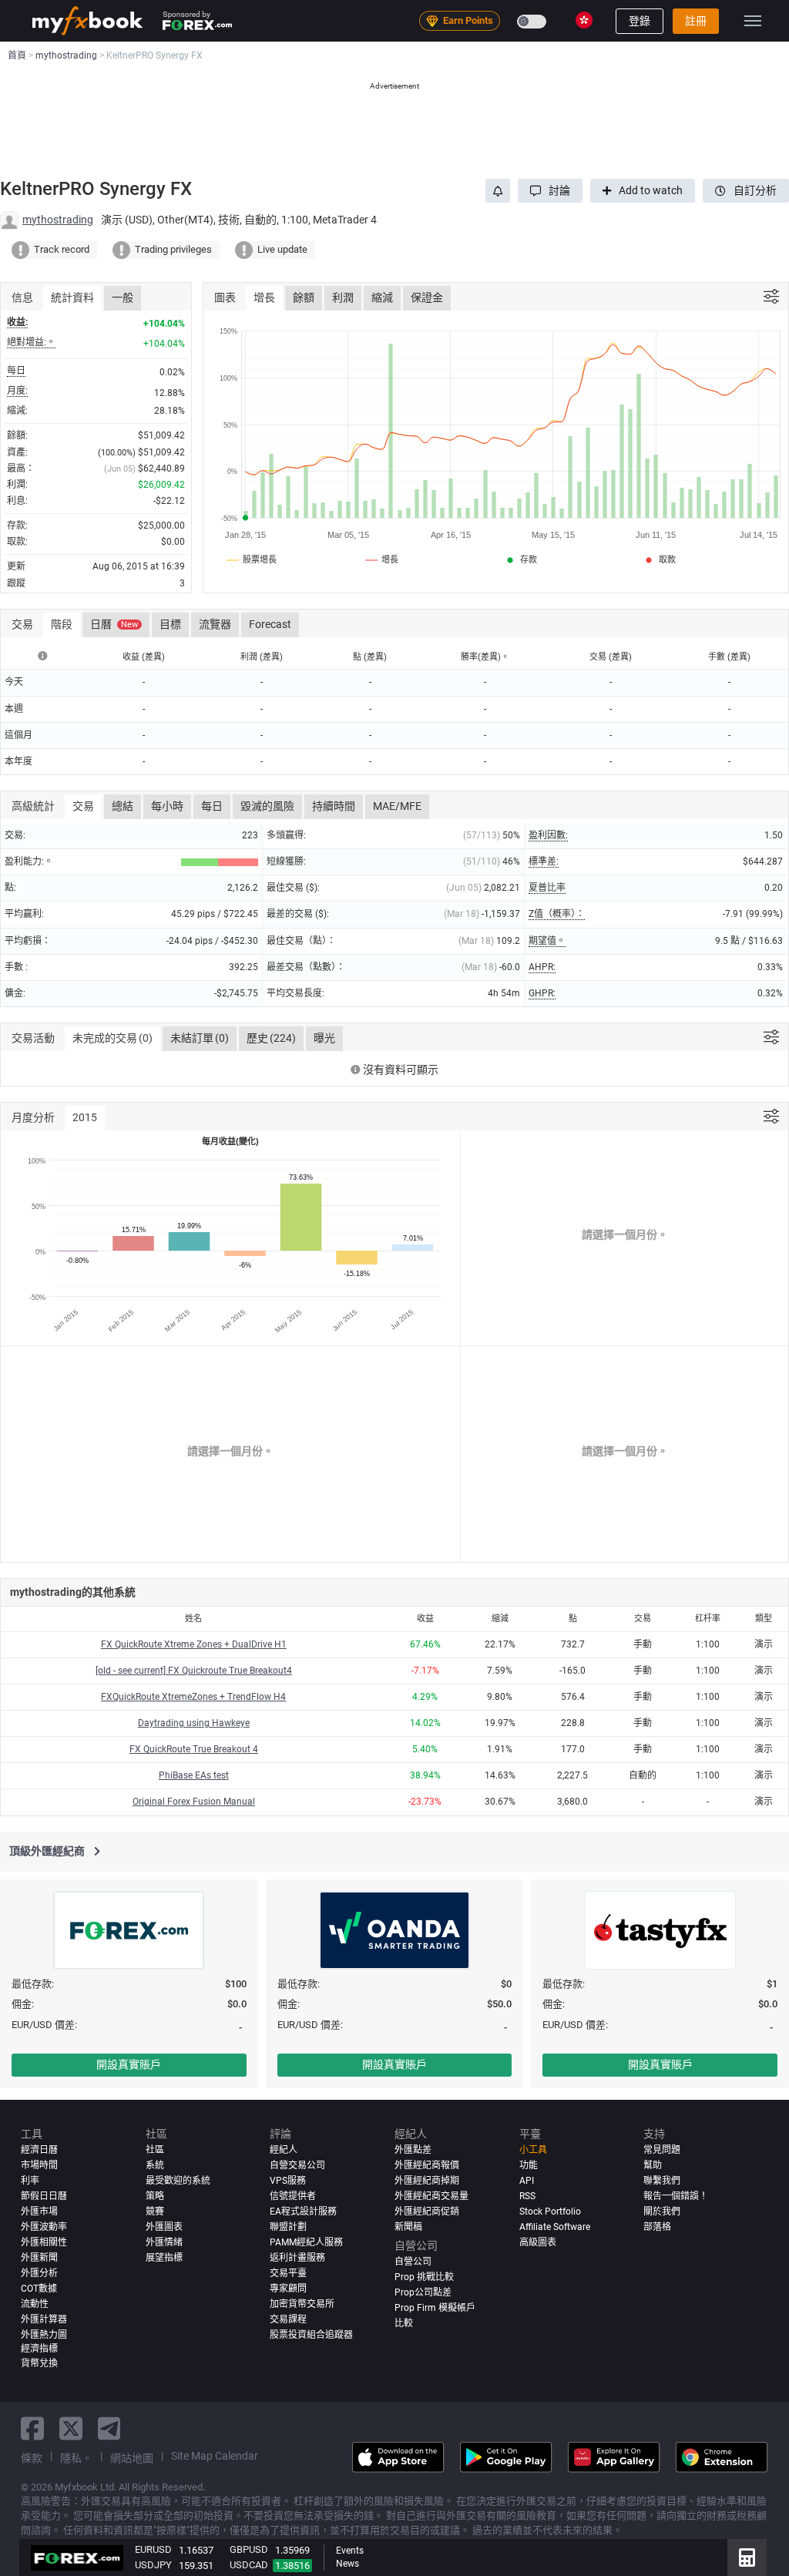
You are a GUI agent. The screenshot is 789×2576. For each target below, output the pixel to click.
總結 (123, 806)
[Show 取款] (659, 559)
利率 (30, 2181)
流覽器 (215, 624)
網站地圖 (132, 2458)
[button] (550, 191)
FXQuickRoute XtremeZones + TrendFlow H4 (193, 1697)
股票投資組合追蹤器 (311, 2335)
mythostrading (58, 220)
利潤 (343, 297)
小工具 (533, 2150)
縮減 (382, 297)
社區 (155, 2150)
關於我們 (662, 2212)
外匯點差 (413, 2150)
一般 (123, 297)
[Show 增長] (383, 559)
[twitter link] (71, 2428)
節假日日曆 (44, 2196)
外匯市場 (39, 2212)
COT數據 (39, 2289)
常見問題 (662, 2150)
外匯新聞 (39, 2258)
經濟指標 (39, 2349)
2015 (85, 1117)
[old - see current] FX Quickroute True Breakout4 (194, 1671)
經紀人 (284, 2150)
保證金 (427, 297)
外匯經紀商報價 (427, 2165)
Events (350, 2551)
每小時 (167, 806)
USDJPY (153, 2565)
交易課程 (288, 2319)
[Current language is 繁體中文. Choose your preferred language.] (584, 20)
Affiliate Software (555, 2227)
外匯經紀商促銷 (427, 2212)
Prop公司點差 (423, 2292)
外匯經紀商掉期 (427, 2181)
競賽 (155, 2212)
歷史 (271, 1038)
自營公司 (413, 2262)
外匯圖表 (164, 2227)
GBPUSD (249, 2549)
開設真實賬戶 (129, 2064)
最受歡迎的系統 (178, 2181)
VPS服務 (288, 2181)
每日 (212, 806)
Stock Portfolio (550, 2212)
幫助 (653, 2165)
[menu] (753, 21)
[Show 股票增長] (252, 559)
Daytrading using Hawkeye (194, 1723)
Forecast (270, 624)
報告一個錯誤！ (676, 2196)
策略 (155, 2196)
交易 (83, 806)
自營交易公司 (297, 2165)
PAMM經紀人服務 (306, 2242)
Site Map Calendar (215, 2456)
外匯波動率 (44, 2227)
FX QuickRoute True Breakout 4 (194, 1749)
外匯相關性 (44, 2242)
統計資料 (72, 297)
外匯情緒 (164, 2242)
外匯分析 (39, 2273)
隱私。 (76, 2458)
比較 (404, 2323)
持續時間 (334, 806)
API (527, 2181)
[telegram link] (109, 2428)
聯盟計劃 (288, 2227)
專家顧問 (288, 2289)
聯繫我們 (662, 2181)
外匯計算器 (44, 2319)
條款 (32, 2458)
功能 (529, 2165)
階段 (62, 624)
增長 (264, 297)
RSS (527, 2196)
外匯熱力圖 (44, 2335)
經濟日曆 (39, 2150)
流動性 (35, 2304)
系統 (155, 2165)
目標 (170, 624)
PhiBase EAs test (194, 1775)
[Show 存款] (520, 559)
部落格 (657, 2227)
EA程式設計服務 (303, 2212)
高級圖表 (538, 2242)
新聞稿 (408, 2227)
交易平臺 (288, 2273)
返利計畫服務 (297, 2258)
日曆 (114, 624)
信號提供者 (293, 2196)
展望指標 (164, 2258)
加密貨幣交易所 (302, 2304)
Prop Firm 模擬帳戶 (435, 2308)
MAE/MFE (397, 806)
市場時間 (39, 2165)
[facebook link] (32, 2428)
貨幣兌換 (39, 2363)
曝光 (324, 1038)
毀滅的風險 (267, 806)
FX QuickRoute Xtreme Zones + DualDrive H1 (194, 1644)
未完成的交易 (112, 1038)
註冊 (696, 21)
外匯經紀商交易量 (431, 2196)
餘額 (304, 297)
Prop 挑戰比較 (424, 2277)
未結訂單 (200, 1038)
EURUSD (153, 2549)
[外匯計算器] (747, 2558)
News (347, 2564)
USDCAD (249, 2565)
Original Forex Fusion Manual (194, 1802)
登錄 (640, 21)
